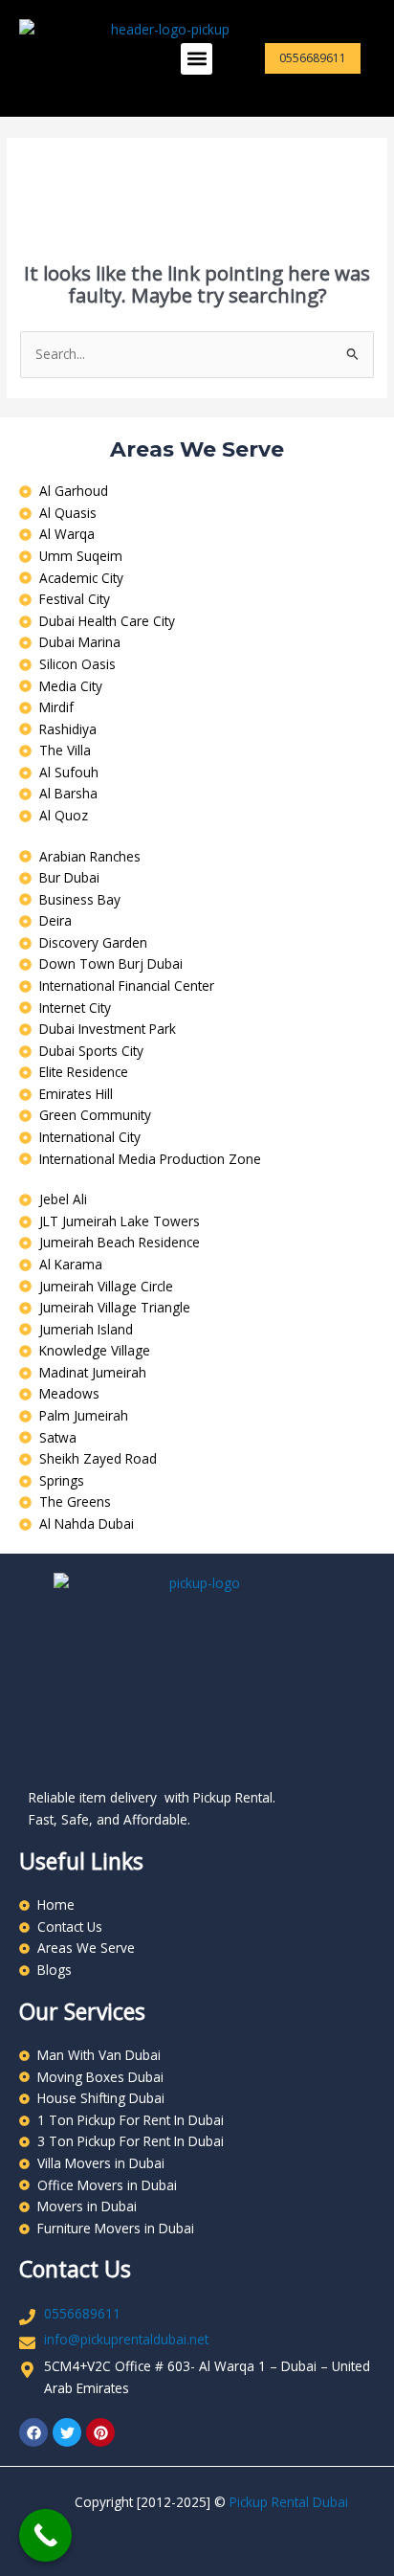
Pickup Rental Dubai (289, 2502)
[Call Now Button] (45, 2535)
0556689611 (82, 2313)
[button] (197, 59)
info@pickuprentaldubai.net (126, 2339)
